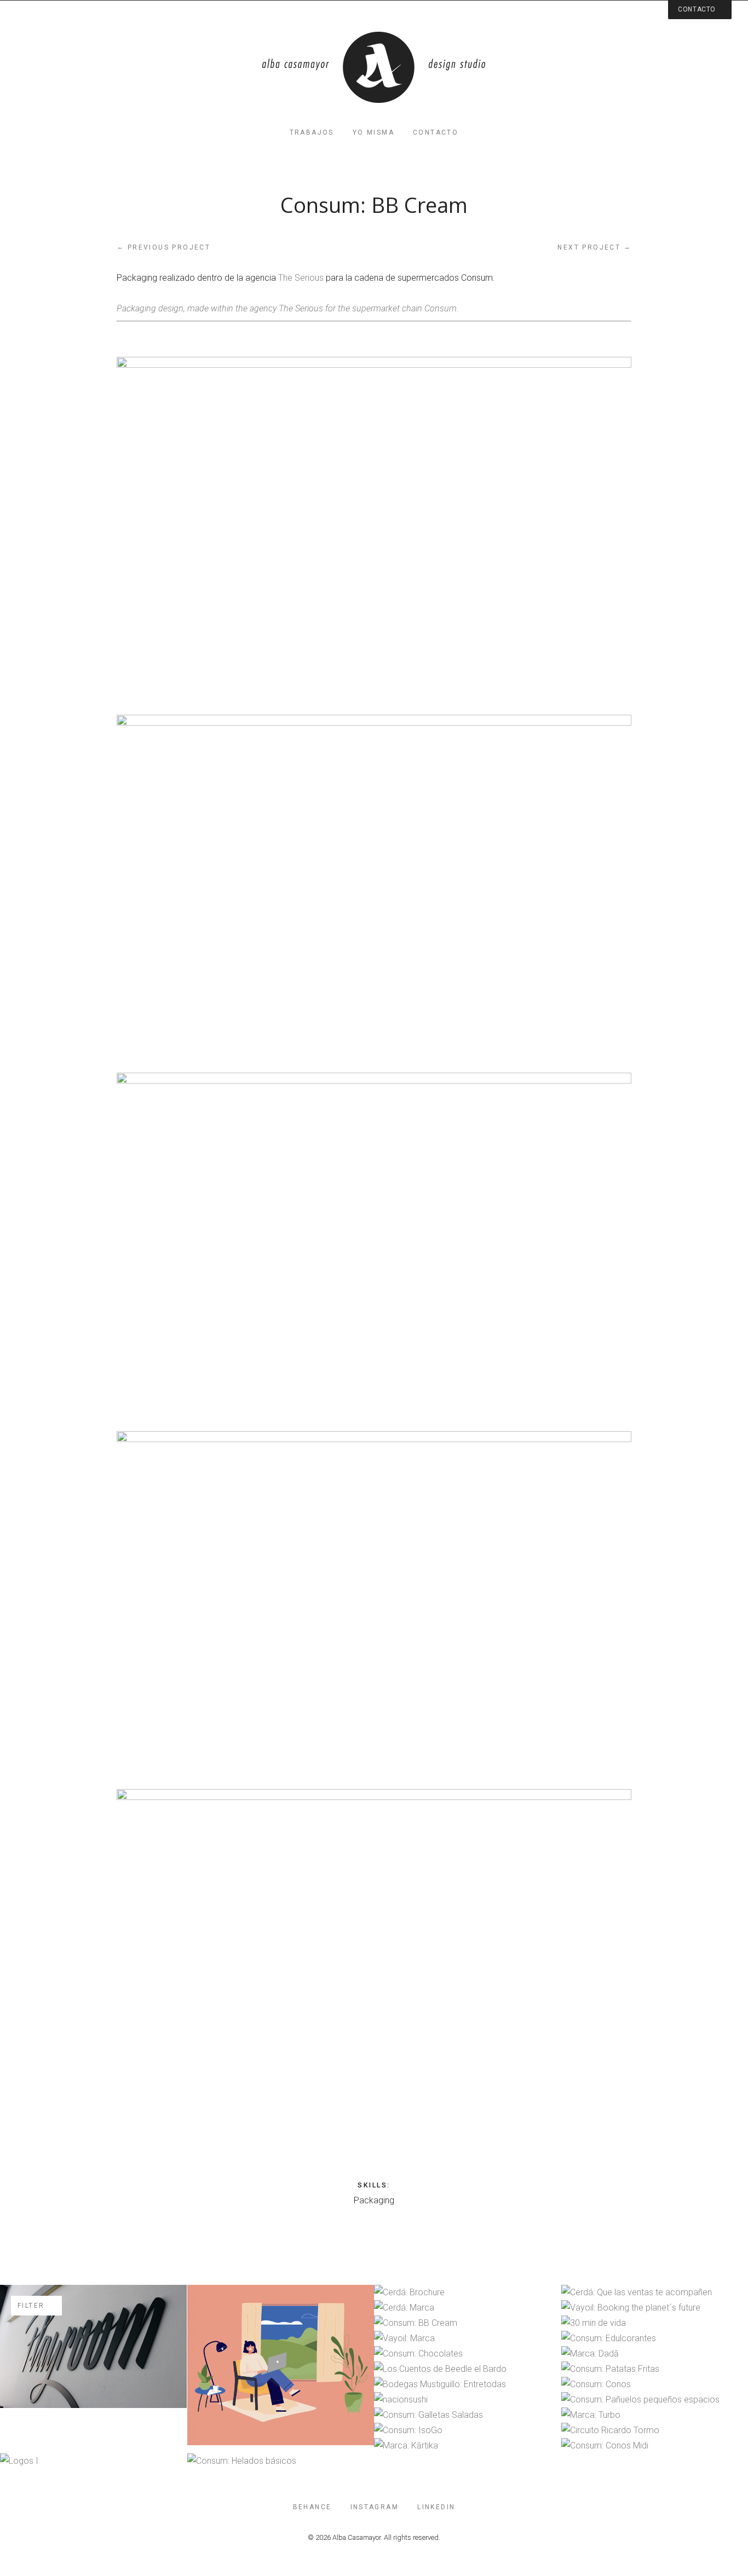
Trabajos (312, 132)
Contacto (436, 132)
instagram (375, 2507)
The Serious (301, 278)
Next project (594, 247)
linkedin (436, 2507)
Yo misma (373, 132)
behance (312, 2507)
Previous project (163, 247)
